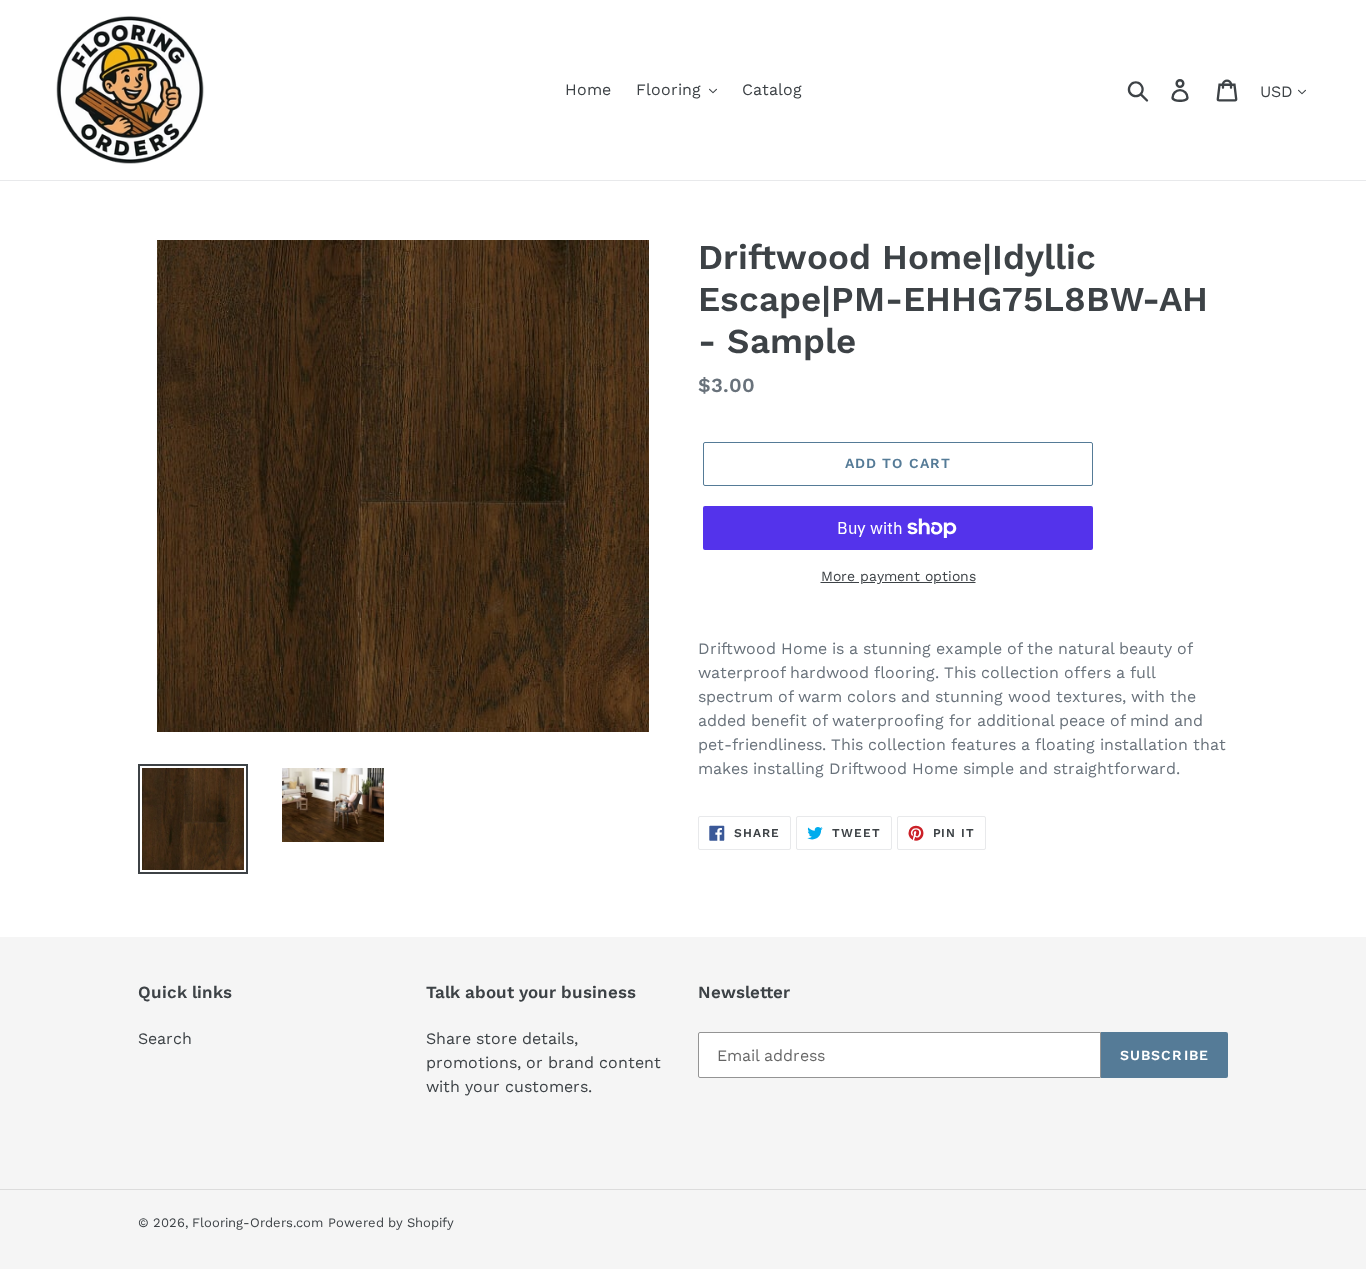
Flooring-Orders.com (257, 1222)
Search (165, 1038)
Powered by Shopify (391, 1222)
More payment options (898, 576)
